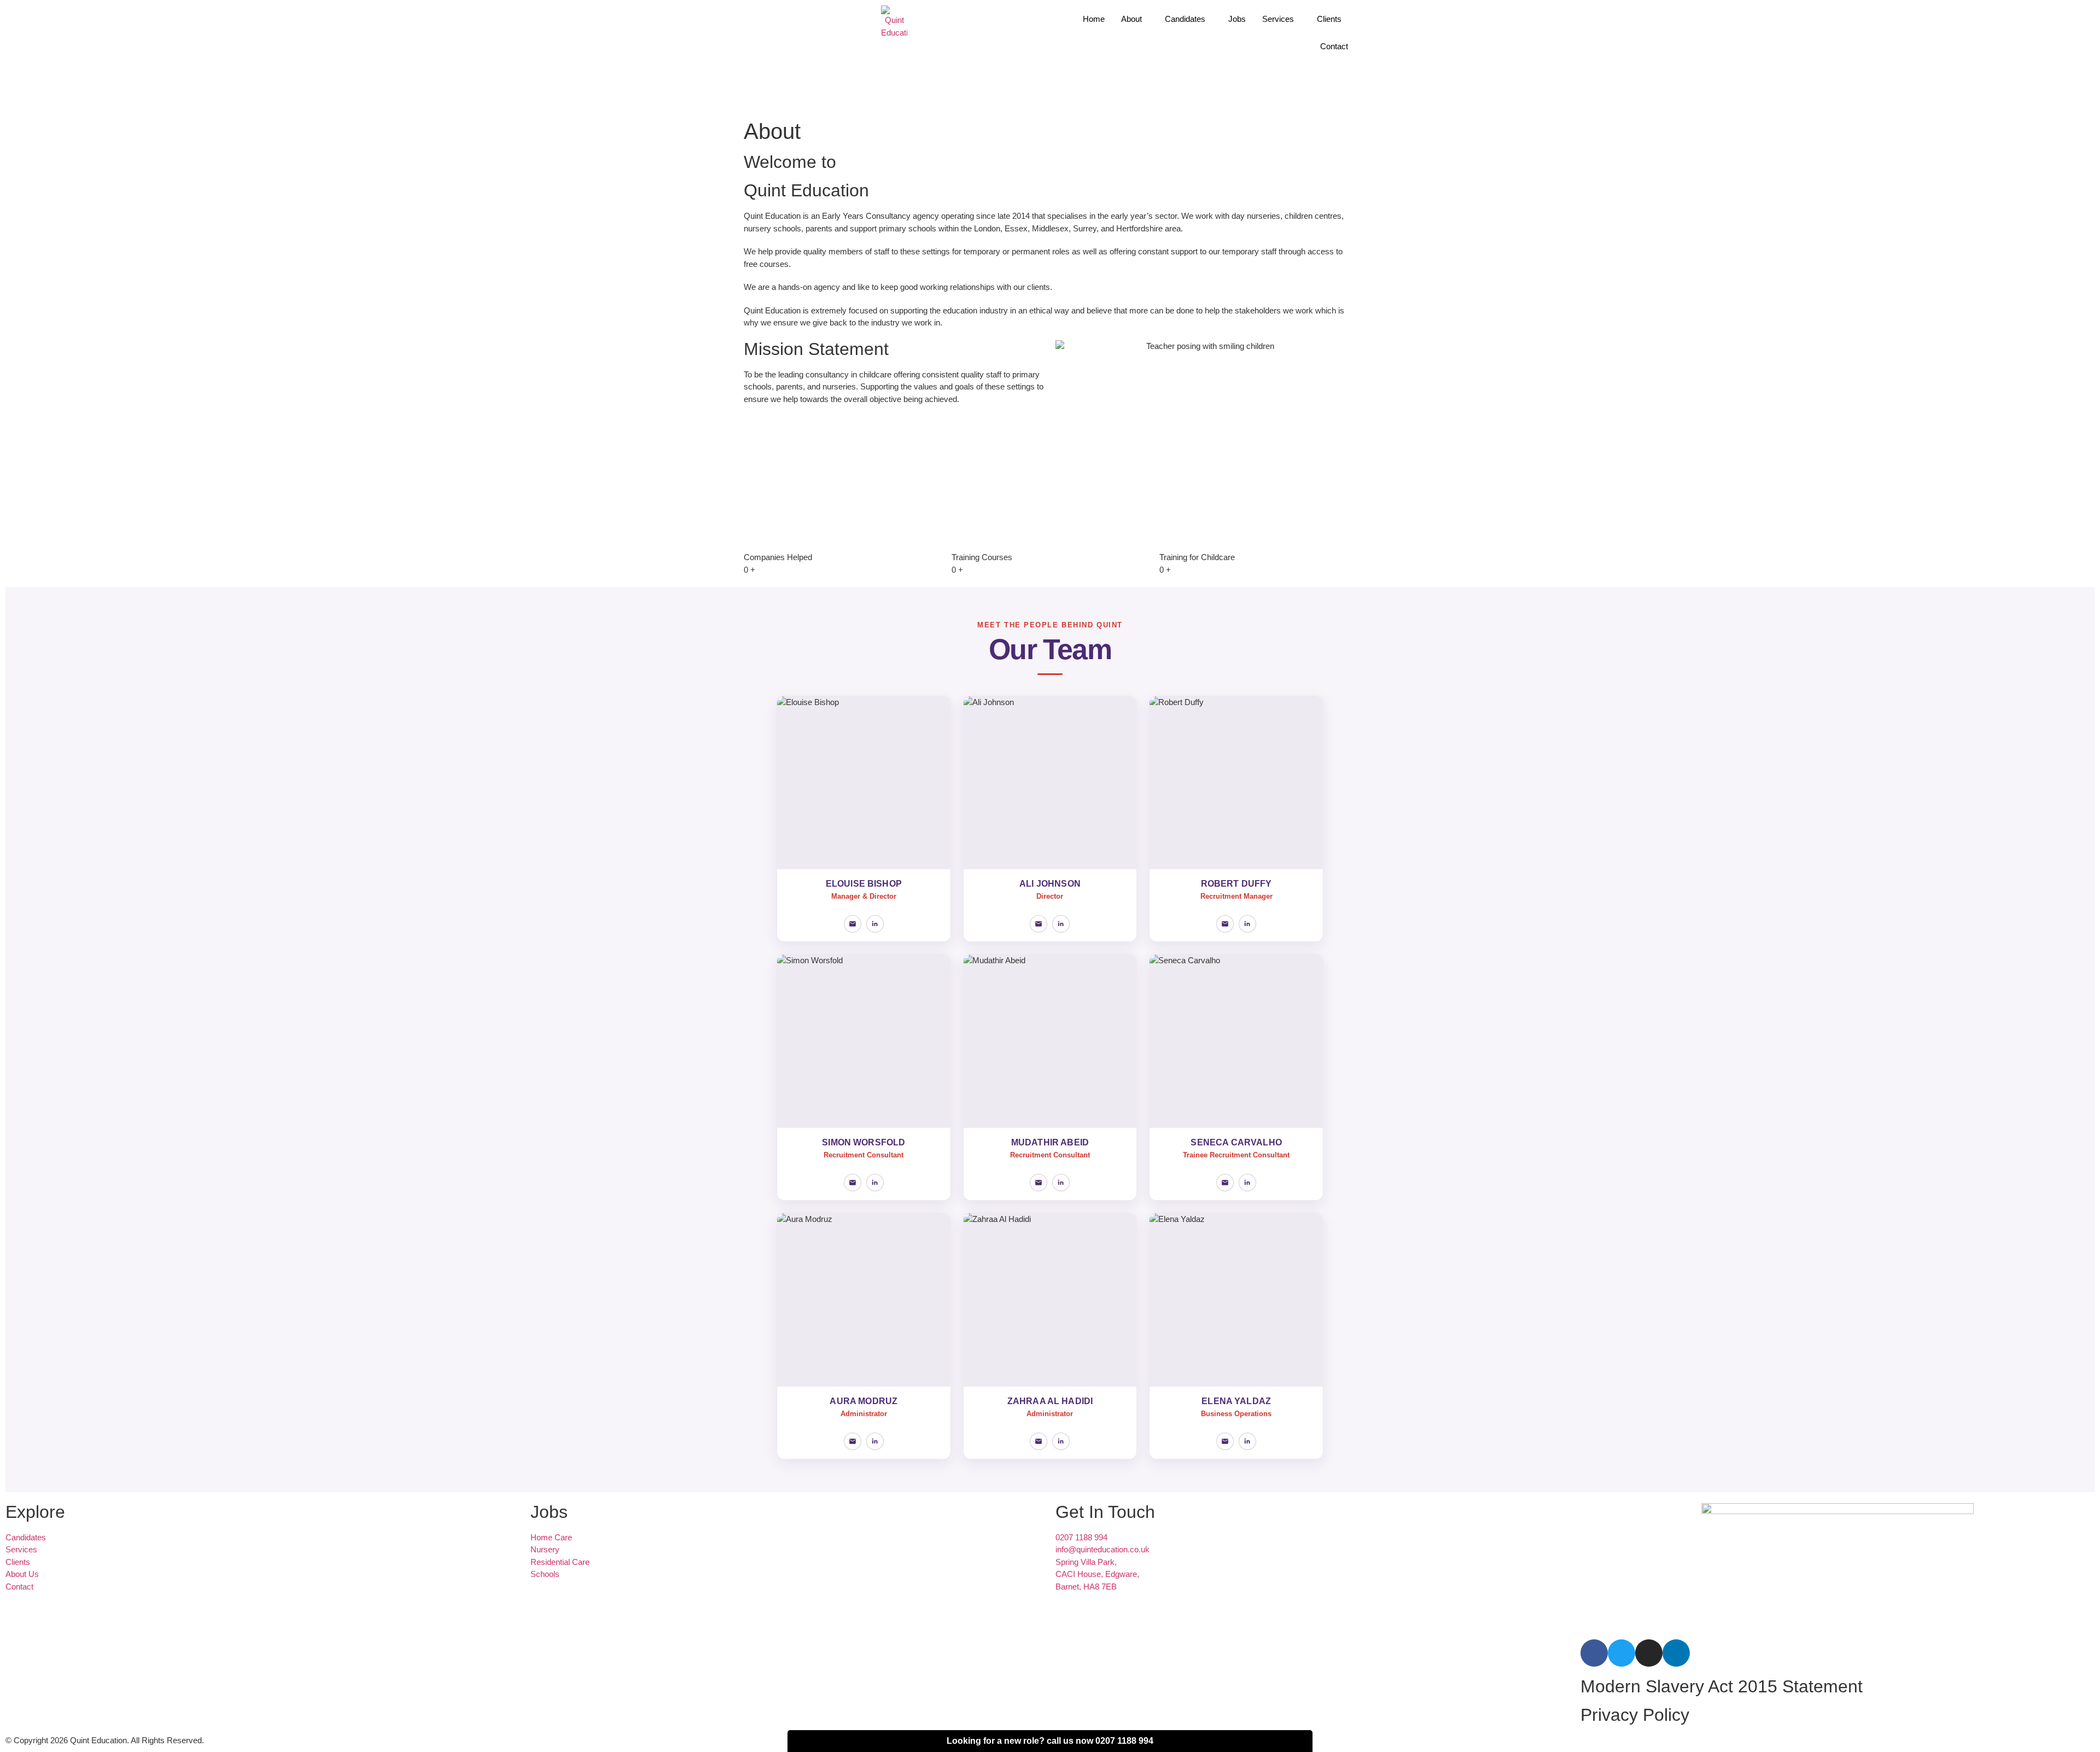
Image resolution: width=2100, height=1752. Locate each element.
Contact (1334, 46)
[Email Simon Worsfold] (853, 1183)
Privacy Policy (1635, 1715)
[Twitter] (1621, 1653)
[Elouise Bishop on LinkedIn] (875, 924)
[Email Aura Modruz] (853, 1441)
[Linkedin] (1676, 1653)
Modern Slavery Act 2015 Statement (1722, 1686)
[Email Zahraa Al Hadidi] (1039, 1441)
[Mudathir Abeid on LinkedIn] (1061, 1183)
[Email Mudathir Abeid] (1039, 1183)
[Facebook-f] (1594, 1653)
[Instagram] (1649, 1653)
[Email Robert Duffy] (1225, 924)
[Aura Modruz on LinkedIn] (875, 1441)
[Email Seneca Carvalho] (1225, 1183)
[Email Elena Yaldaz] (1225, 1441)
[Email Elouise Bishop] (853, 924)
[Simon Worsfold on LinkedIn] (875, 1183)
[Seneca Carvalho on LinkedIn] (1247, 1183)
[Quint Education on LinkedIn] (1061, 924)
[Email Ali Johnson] (1039, 924)
